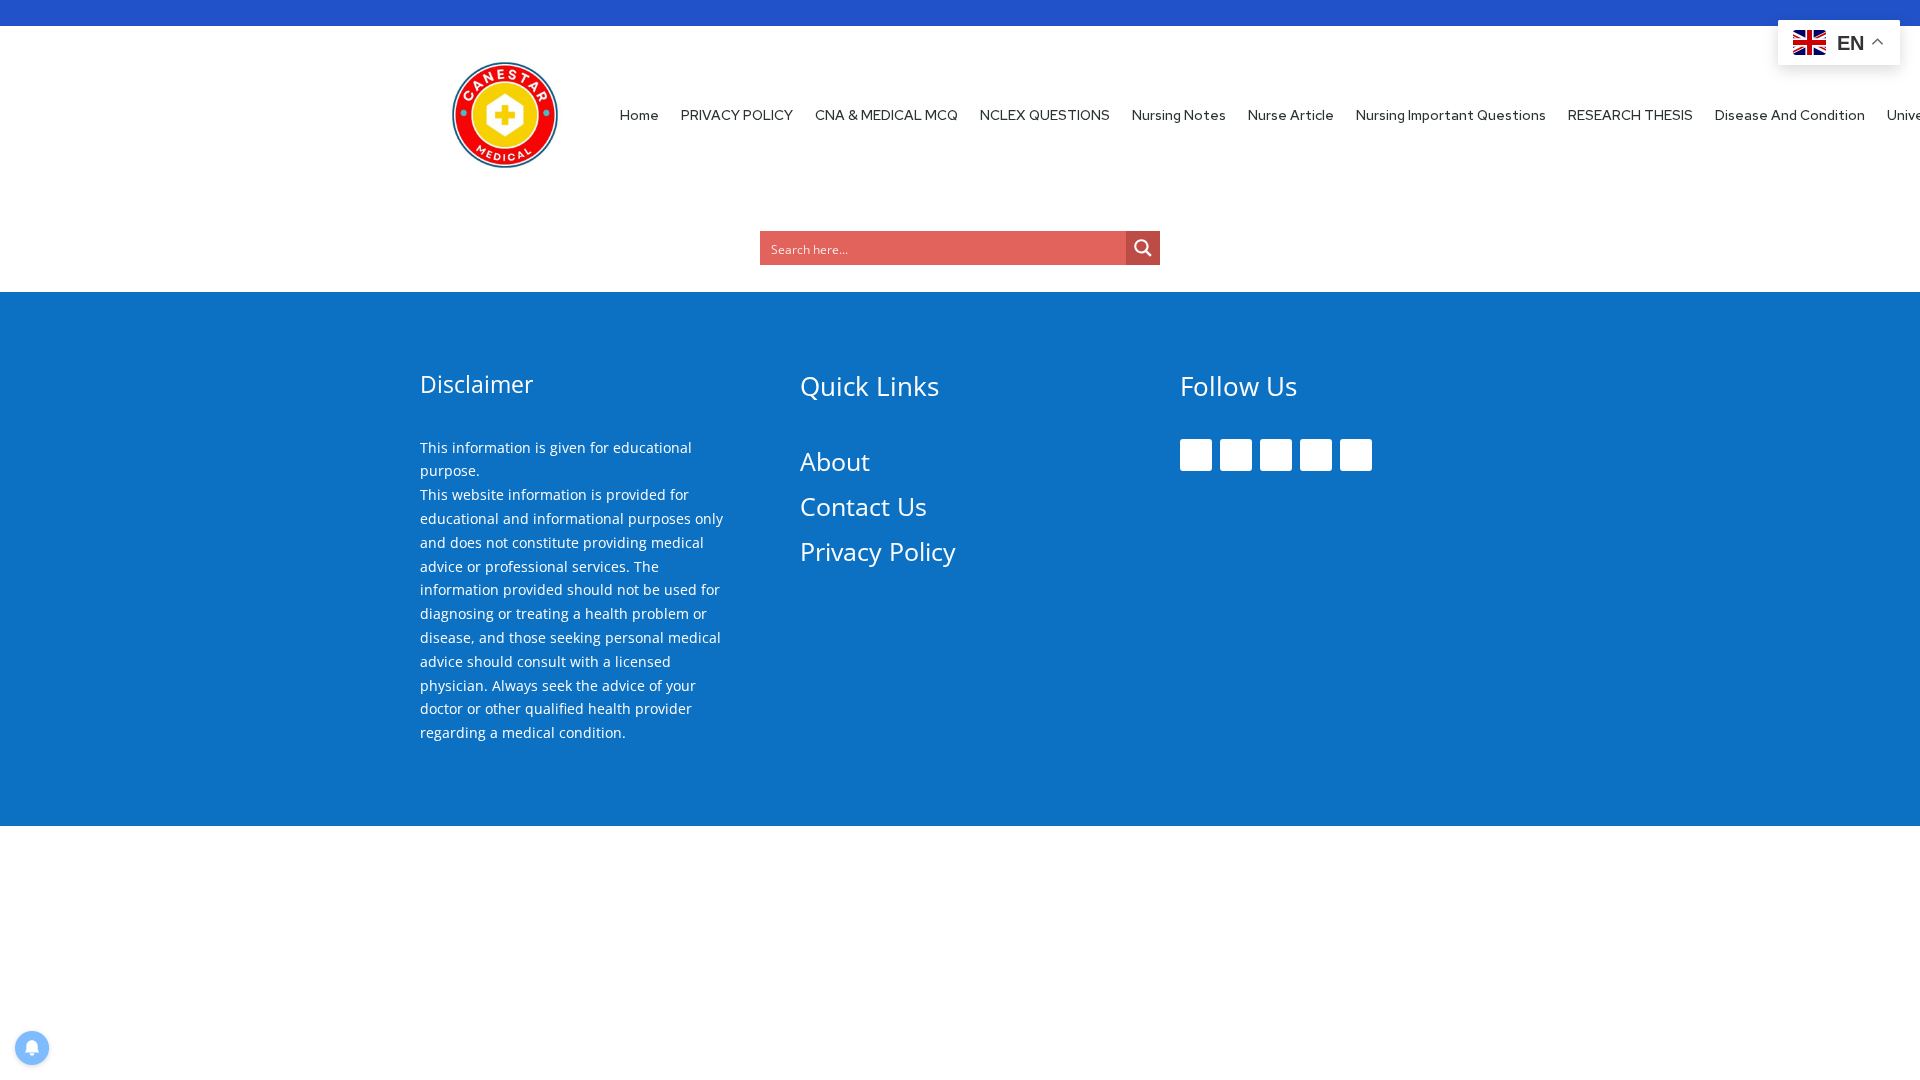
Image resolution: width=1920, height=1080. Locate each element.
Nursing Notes (1179, 115)
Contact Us (863, 506)
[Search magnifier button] (1143, 248)
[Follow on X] (1236, 455)
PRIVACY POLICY (737, 115)
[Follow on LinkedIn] (1316, 455)
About (835, 461)
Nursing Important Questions (1451, 115)
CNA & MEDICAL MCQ (886, 115)
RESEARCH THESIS (1630, 115)
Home (639, 115)
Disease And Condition (1790, 115)
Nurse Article (1291, 115)
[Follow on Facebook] (1196, 455)
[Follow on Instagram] (1276, 455)
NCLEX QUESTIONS (1045, 115)
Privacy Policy (878, 551)
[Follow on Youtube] (1356, 455)
